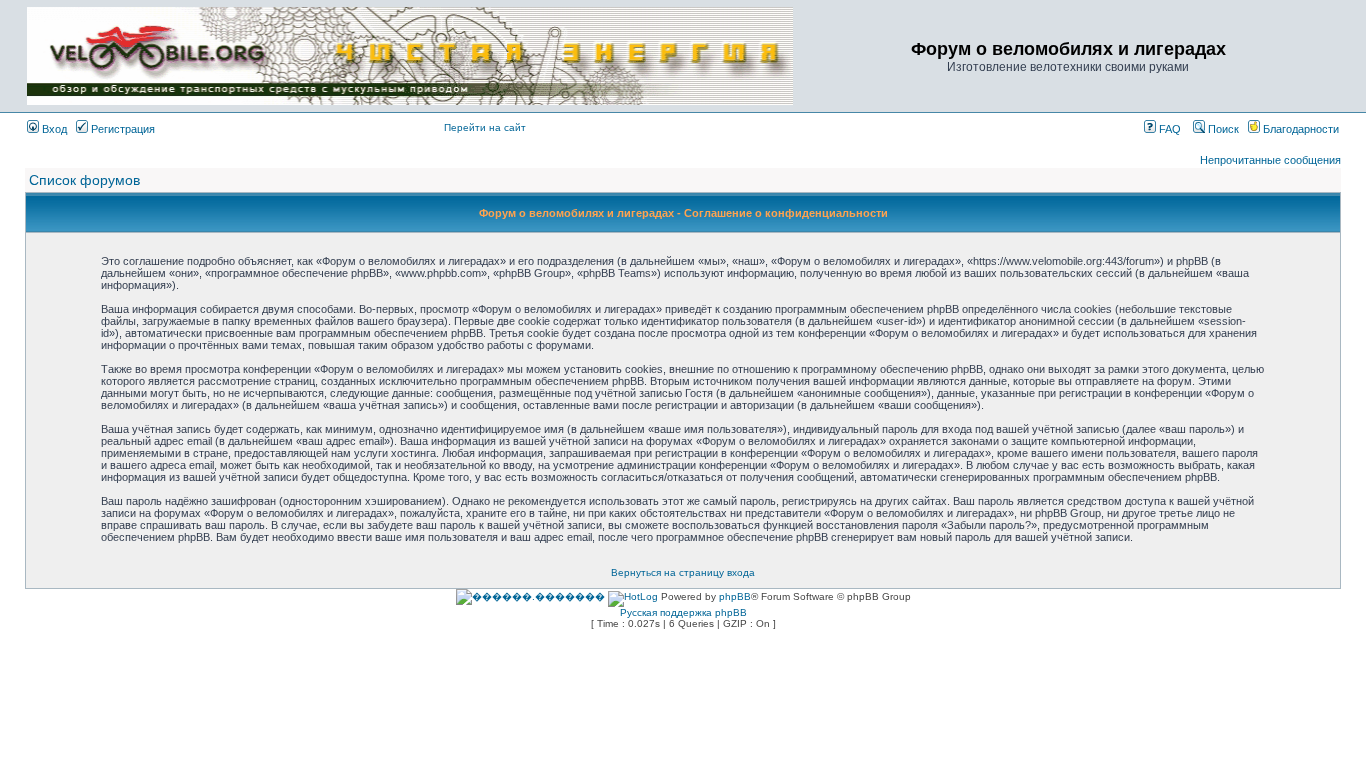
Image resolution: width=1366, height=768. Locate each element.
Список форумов (84, 180)
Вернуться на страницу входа (683, 572)
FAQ (1168, 129)
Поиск (1222, 129)
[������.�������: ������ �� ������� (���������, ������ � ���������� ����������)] (530, 597)
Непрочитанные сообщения (1270, 160)
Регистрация (121, 129)
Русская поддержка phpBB (683, 612)
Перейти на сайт (485, 127)
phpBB (735, 596)
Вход (53, 129)
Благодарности (1299, 129)
